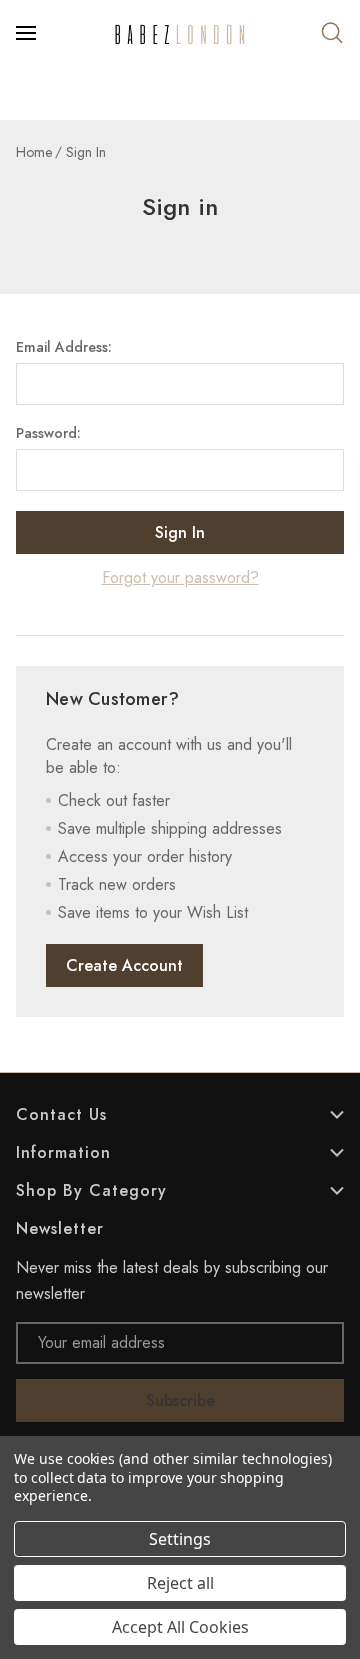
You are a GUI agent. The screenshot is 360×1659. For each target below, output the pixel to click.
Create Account (124, 965)
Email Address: (64, 347)
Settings (180, 1539)
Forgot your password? (180, 577)
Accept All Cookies (180, 1627)
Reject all (180, 1583)
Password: (48, 433)
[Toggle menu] (28, 33)
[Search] (332, 33)
